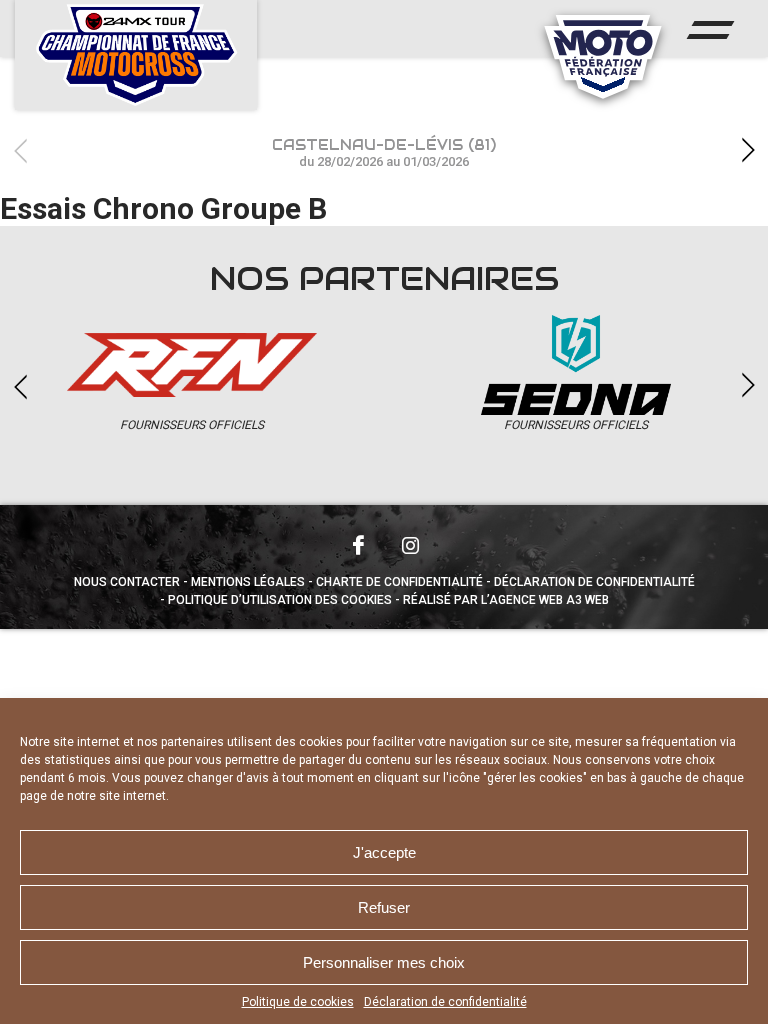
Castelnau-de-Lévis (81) (384, 152)
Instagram (410, 545)
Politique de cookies (298, 1002)
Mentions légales (248, 582)
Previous (20, 150)
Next (748, 150)
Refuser (384, 907)
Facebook (358, 545)
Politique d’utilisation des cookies (280, 600)
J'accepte (384, 852)
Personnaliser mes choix (384, 962)
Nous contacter (127, 582)
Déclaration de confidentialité (445, 1002)
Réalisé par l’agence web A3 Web (506, 600)
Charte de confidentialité (399, 582)
